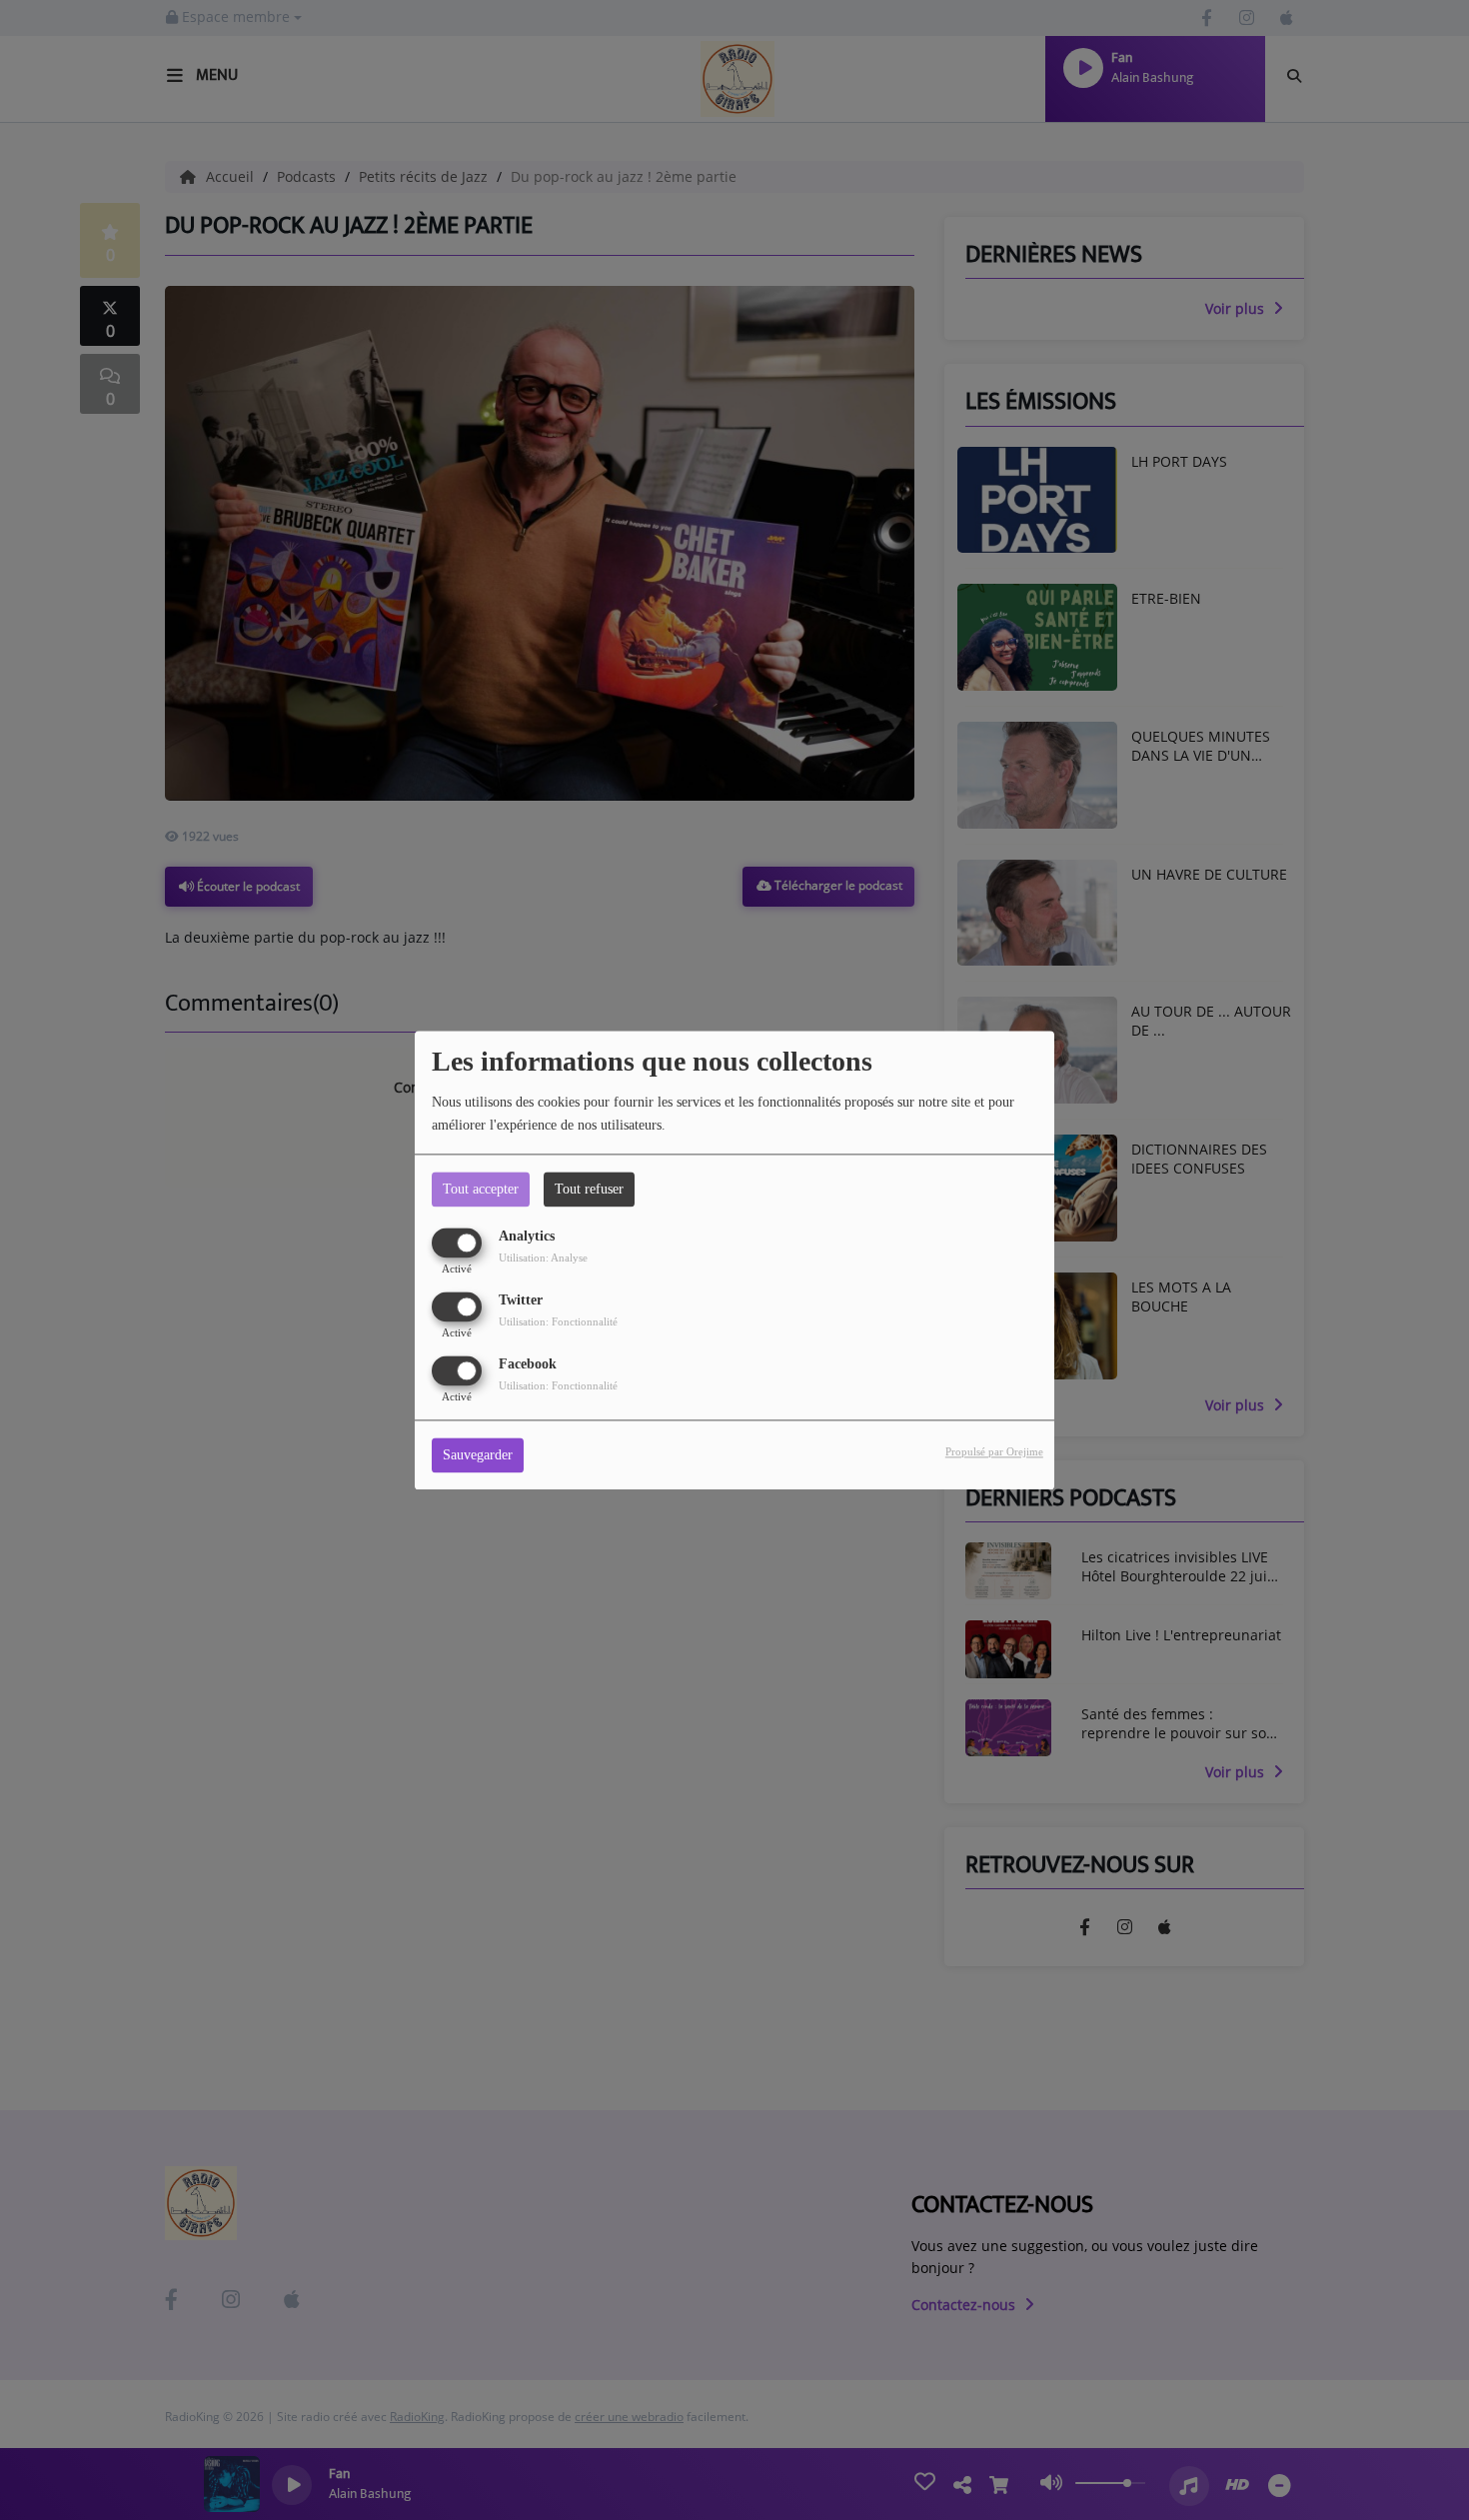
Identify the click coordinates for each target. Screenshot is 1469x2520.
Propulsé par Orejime (994, 1451)
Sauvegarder (478, 1455)
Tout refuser (589, 1189)
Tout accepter (481, 1189)
